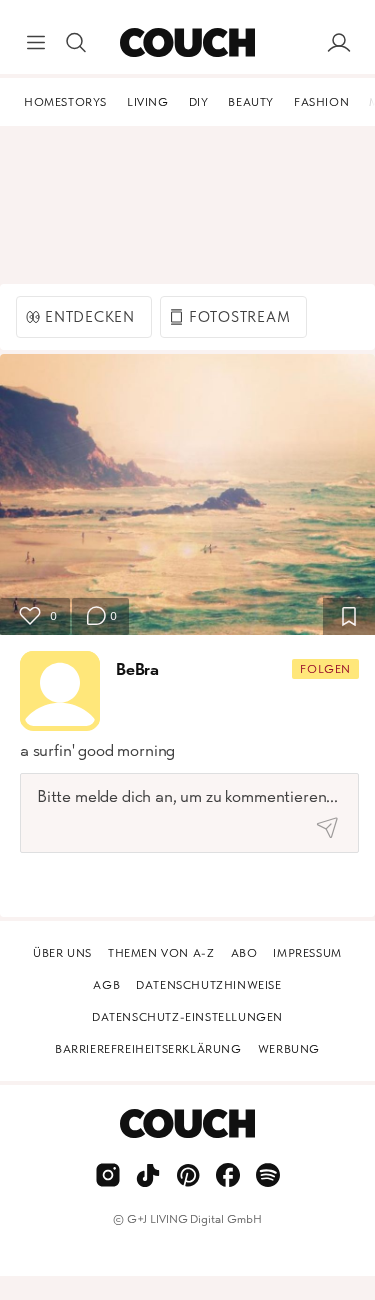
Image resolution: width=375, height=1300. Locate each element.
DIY (199, 102)
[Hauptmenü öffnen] (36, 43)
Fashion (321, 102)
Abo (244, 953)
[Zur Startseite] (187, 43)
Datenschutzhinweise (208, 985)
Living (148, 102)
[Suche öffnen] (76, 43)
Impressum (307, 953)
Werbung (289, 1049)
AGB (106, 985)
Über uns (62, 953)
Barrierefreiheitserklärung (148, 1049)
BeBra (137, 669)
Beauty (251, 102)
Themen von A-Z (161, 953)
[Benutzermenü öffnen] (339, 43)
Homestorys (65, 102)
